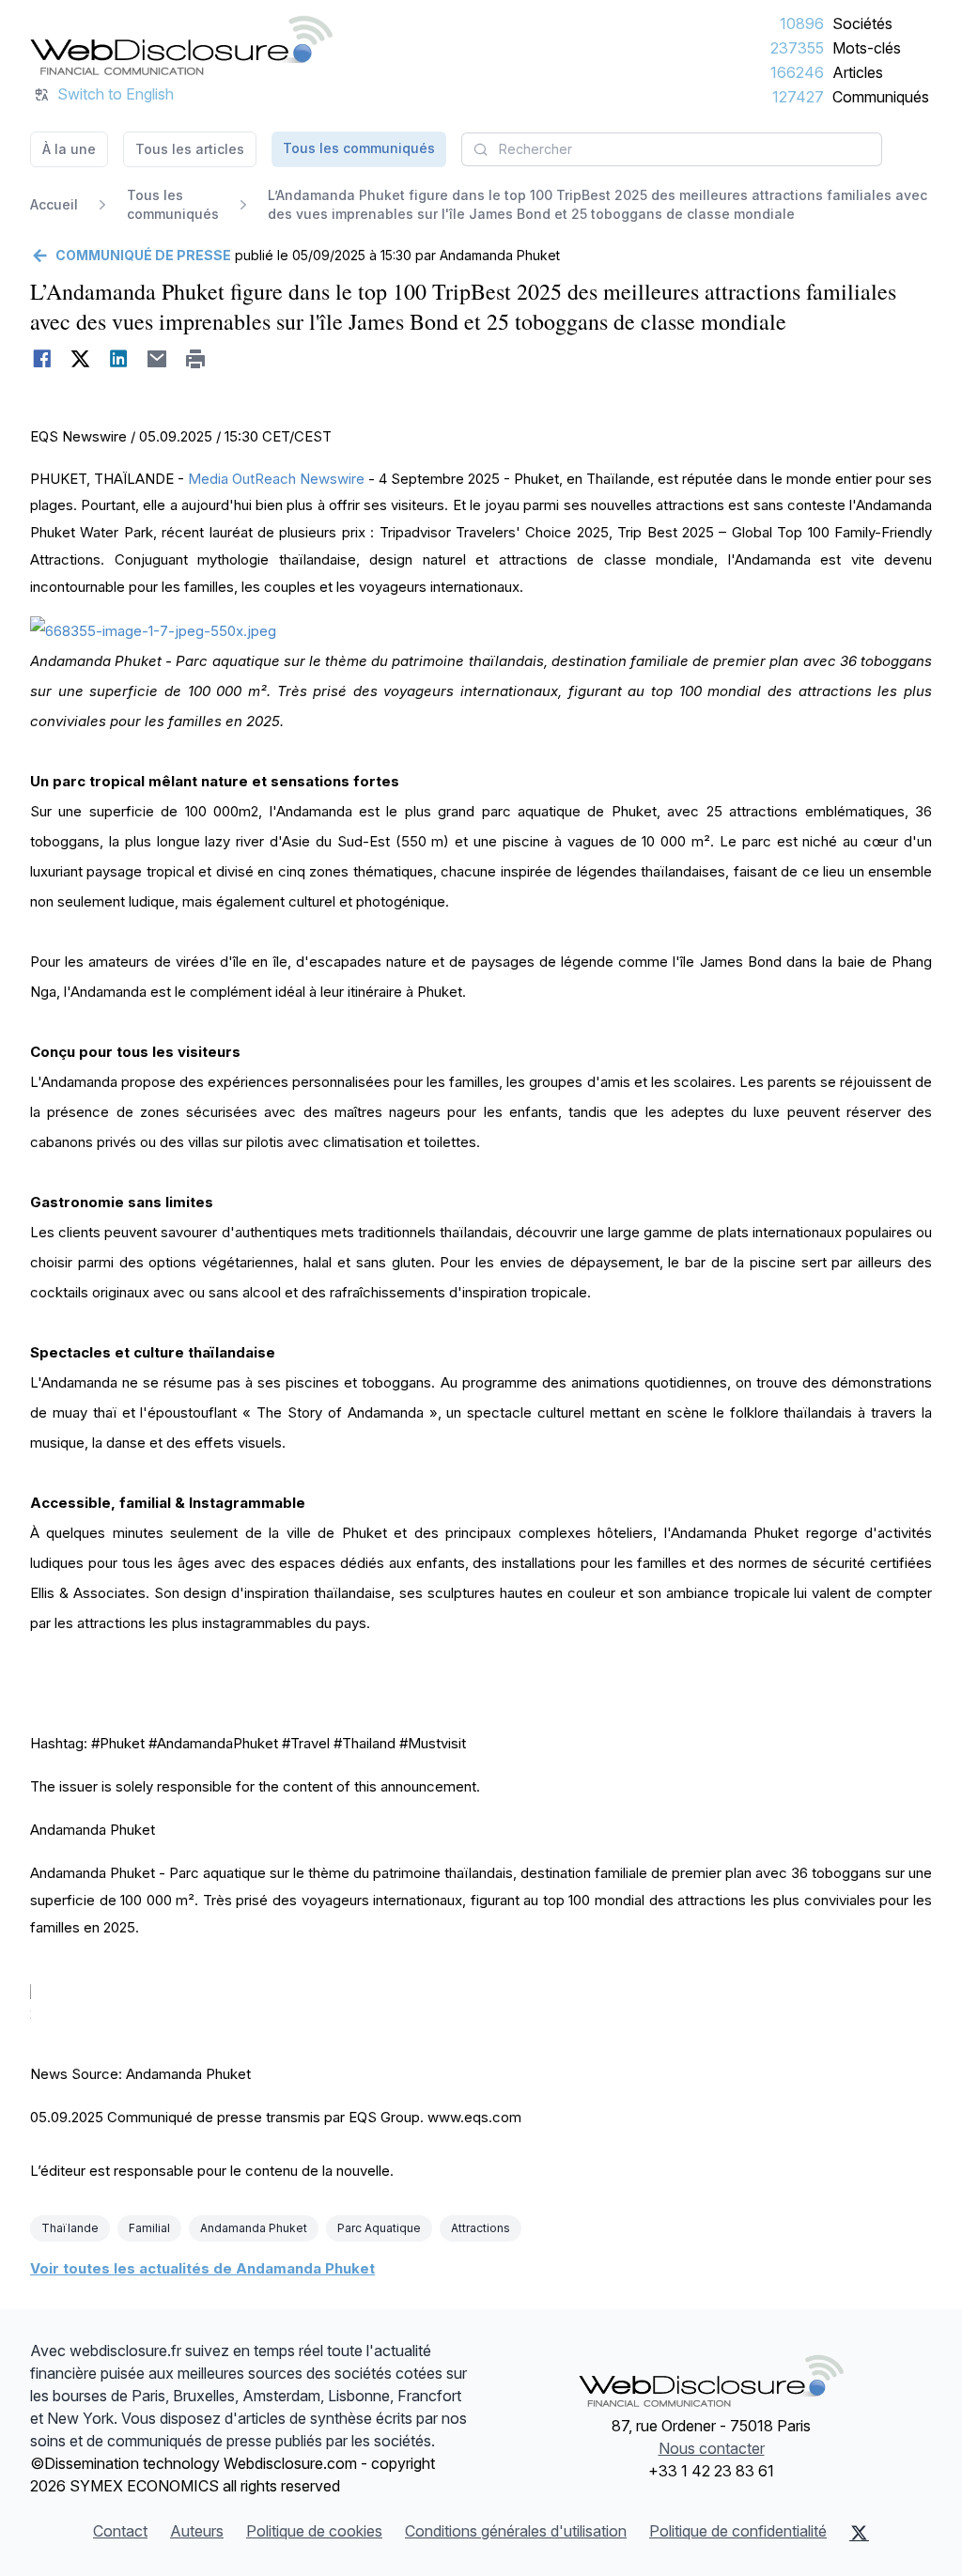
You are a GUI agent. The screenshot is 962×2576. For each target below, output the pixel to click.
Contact (120, 2531)
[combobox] (672, 149)
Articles (858, 72)
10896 (802, 23)
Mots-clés (867, 48)
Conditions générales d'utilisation (516, 2531)
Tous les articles (190, 149)
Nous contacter (712, 2448)
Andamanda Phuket (254, 2228)
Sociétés (862, 23)
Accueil (54, 204)
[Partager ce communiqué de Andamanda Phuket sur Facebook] (42, 359)
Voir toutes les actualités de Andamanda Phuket (202, 2268)
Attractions (481, 2228)
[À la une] (181, 45)
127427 (798, 97)
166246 (797, 72)
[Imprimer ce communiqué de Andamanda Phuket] (196, 359)
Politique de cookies (314, 2531)
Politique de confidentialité (738, 2531)
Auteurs (197, 2531)
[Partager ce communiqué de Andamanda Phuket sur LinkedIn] (119, 359)
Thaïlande (70, 2228)
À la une (69, 149)
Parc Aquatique (379, 2228)
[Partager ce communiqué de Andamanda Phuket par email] (157, 359)
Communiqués (881, 97)
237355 (797, 48)
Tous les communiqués (359, 148)
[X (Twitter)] (859, 2533)
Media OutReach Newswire (276, 479)
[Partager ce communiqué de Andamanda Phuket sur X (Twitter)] (80, 359)
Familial (149, 2228)
